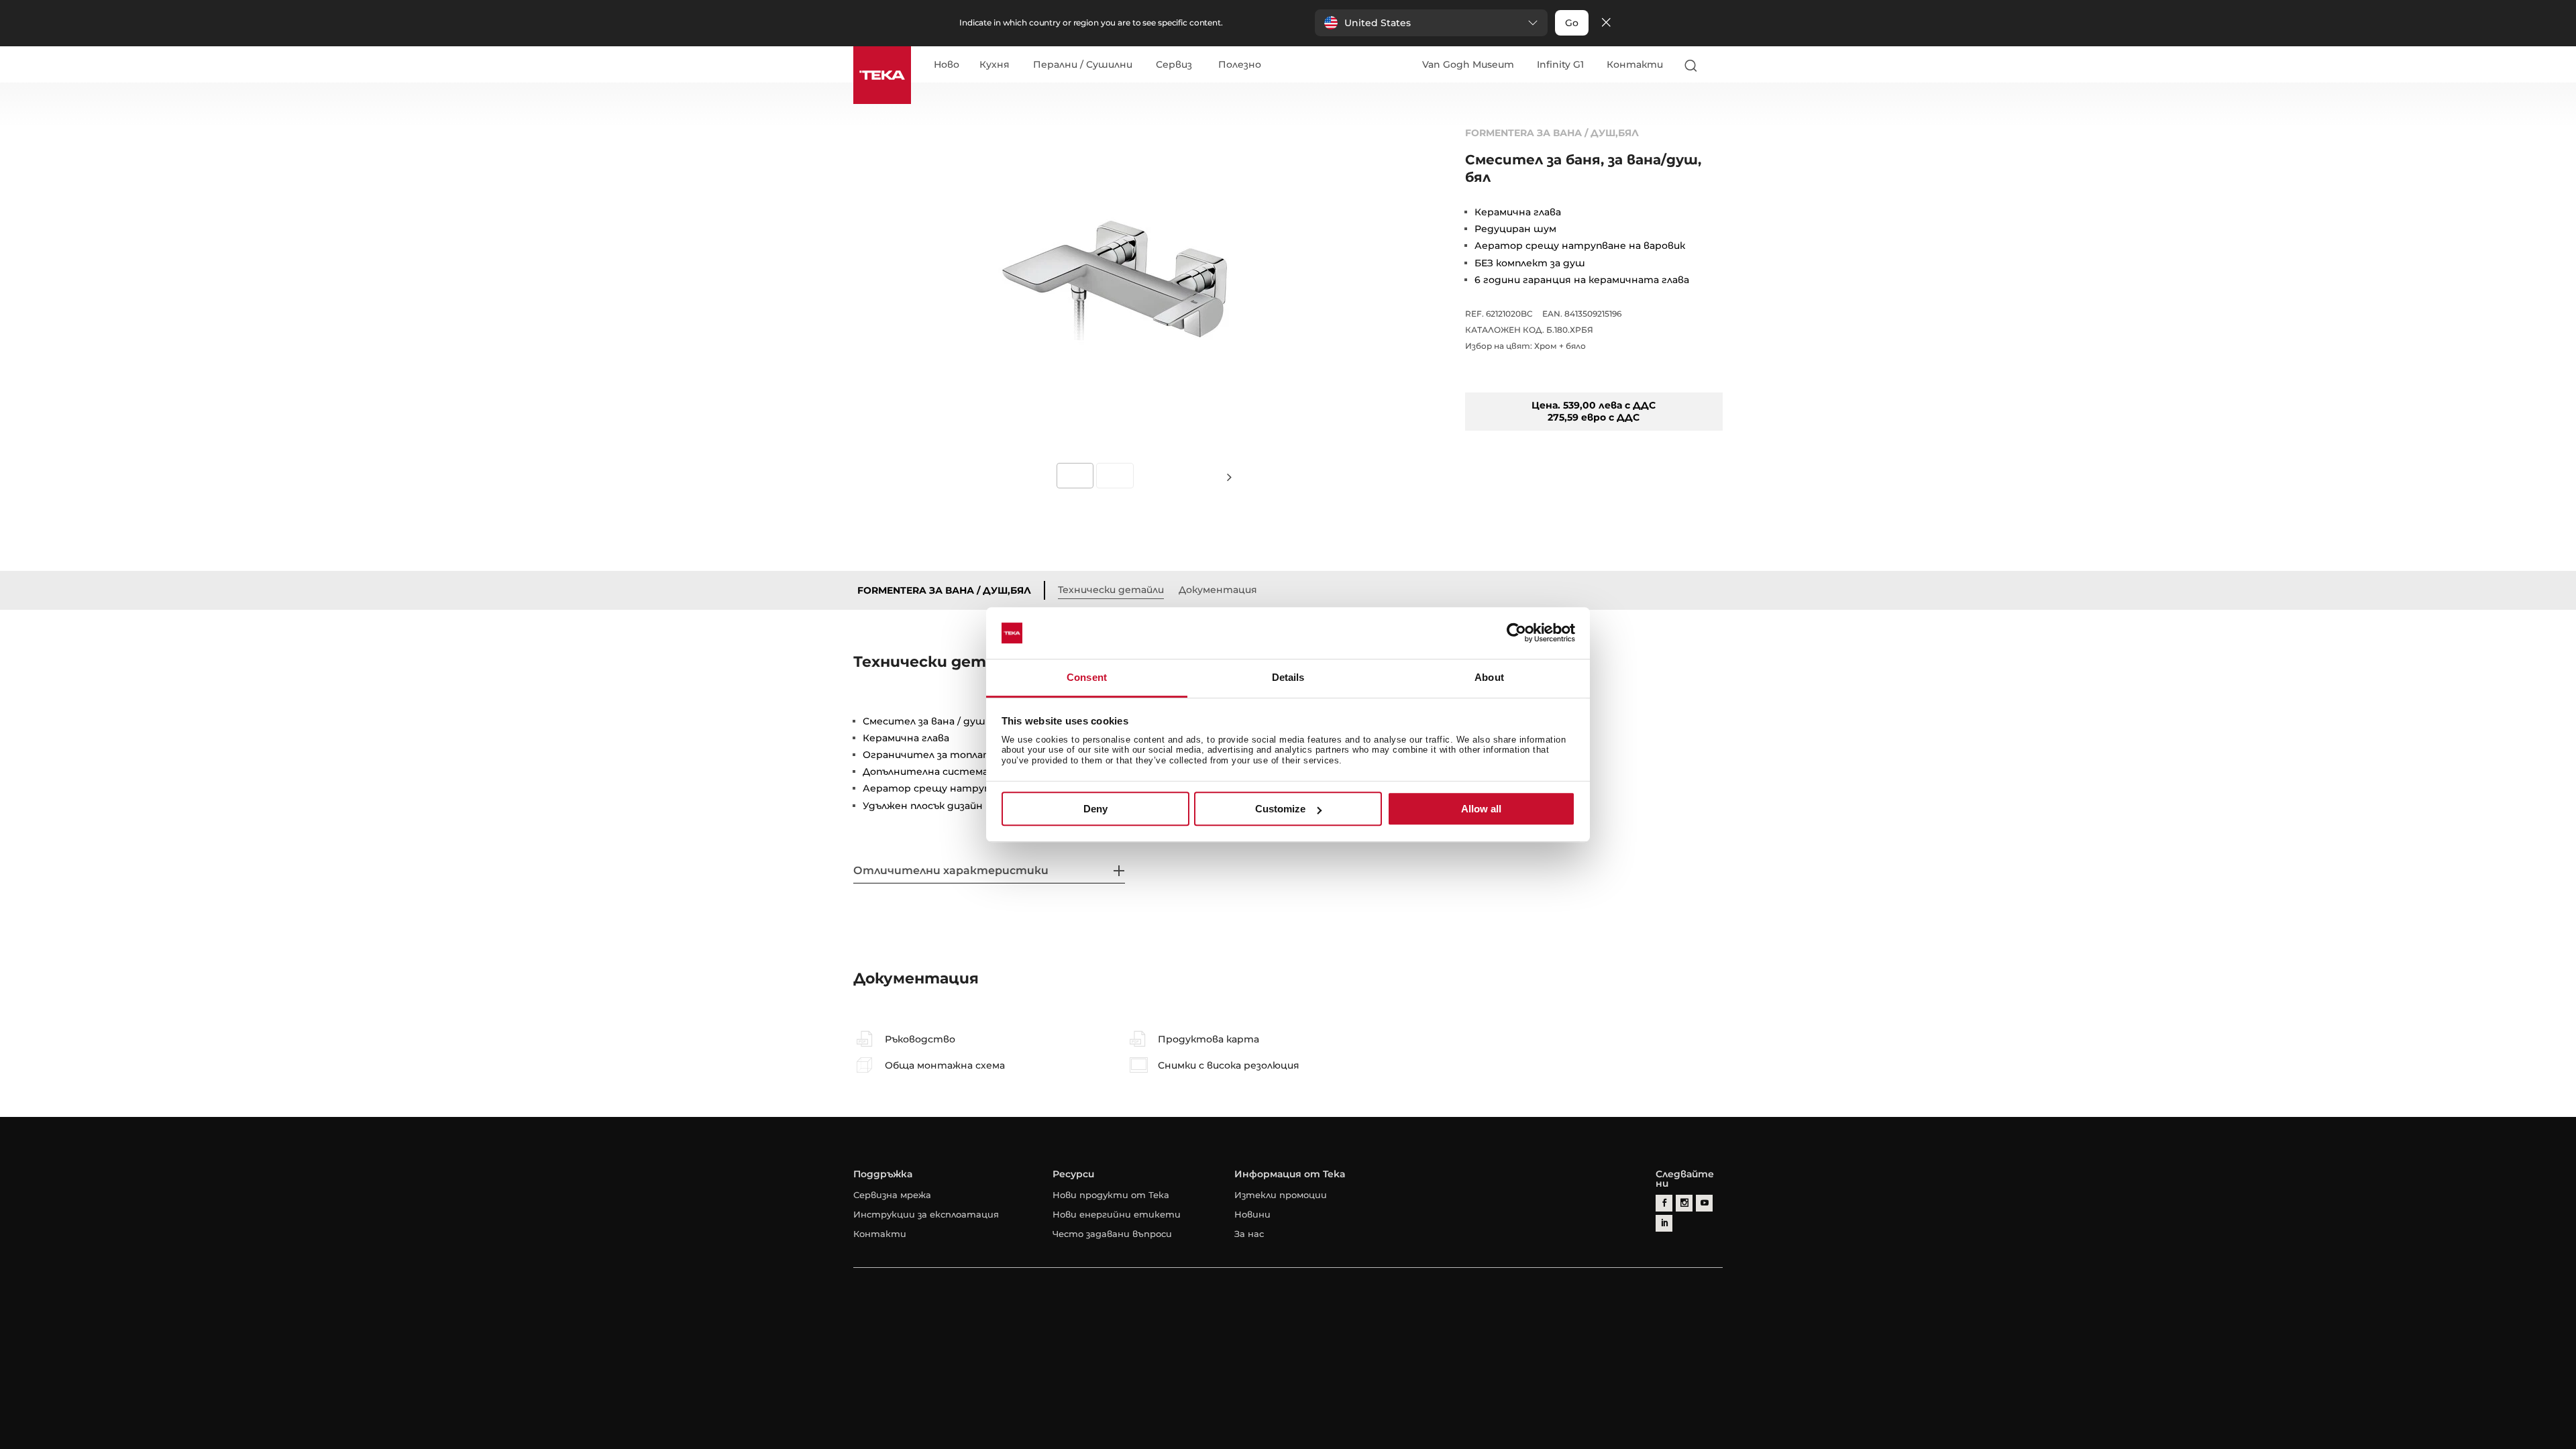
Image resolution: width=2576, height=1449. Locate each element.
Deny (1095, 809)
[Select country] (1717, 65)
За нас (1249, 1234)
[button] (1431, 23)
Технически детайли (1111, 590)
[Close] (1606, 23)
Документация (1218, 590)
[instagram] (1684, 1203)
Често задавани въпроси (1112, 1234)
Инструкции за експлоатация (926, 1214)
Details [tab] (1288, 677)
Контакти (1635, 64)
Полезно (1240, 65)
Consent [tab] (1087, 677)
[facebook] (1664, 1203)
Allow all (1481, 809)
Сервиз (1174, 65)
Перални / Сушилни (1083, 65)
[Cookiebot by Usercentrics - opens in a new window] (1516, 633)
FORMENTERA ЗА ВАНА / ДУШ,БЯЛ (944, 590)
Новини (1252, 1214)
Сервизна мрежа (892, 1195)
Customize (1280, 809)
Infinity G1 (1560, 64)
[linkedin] (1664, 1223)
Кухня (995, 65)
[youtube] (1704, 1203)
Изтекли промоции (1281, 1195)
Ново (947, 65)
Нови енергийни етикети (1117, 1214)
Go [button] (1572, 23)
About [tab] (1489, 677)
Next (1229, 477)
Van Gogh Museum (1468, 64)
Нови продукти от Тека (1111, 1195)
